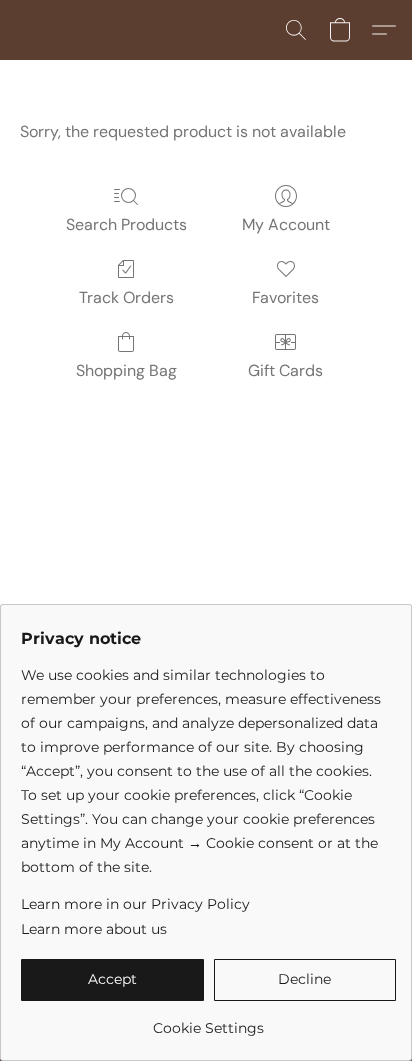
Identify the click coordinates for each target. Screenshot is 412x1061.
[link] (208, 1020)
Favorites (285, 297)
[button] (296, 30)
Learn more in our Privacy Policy (135, 904)
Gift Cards (285, 370)
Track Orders (126, 297)
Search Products (126, 224)
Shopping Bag (126, 370)
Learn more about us (94, 929)
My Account (286, 224)
